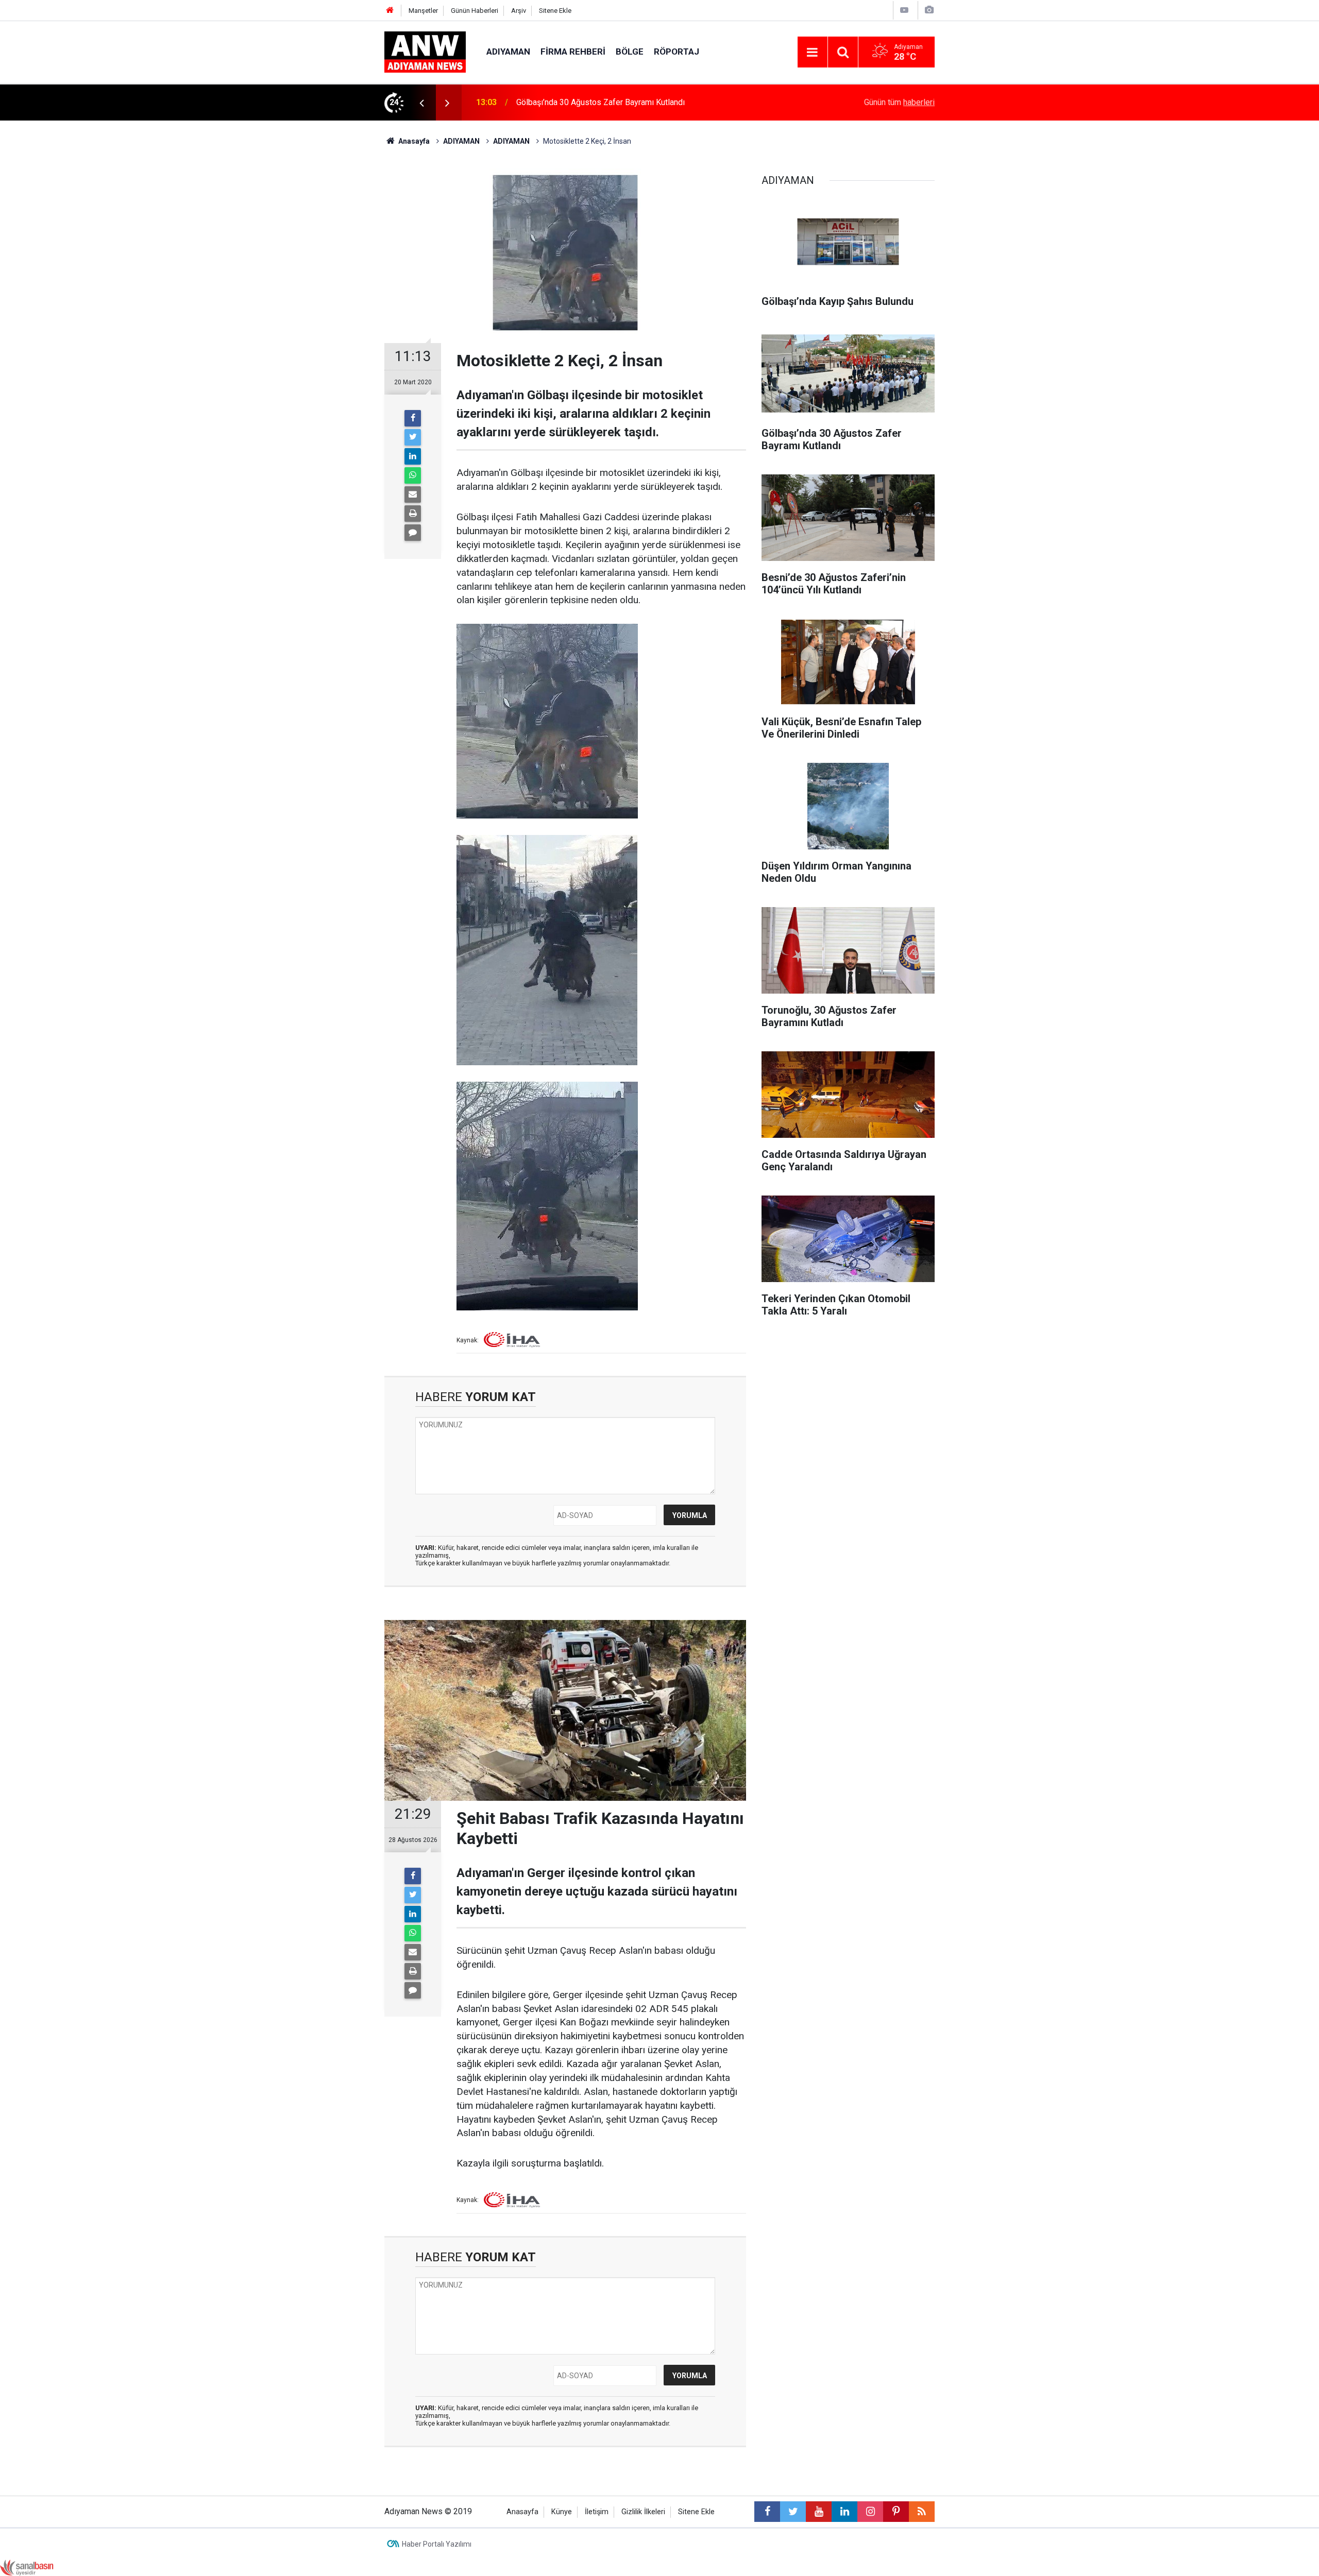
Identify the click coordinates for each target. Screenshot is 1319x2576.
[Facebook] (413, 418)
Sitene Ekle (555, 11)
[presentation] (421, 103)
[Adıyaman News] (425, 51)
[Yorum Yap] (413, 533)
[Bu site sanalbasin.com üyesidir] (27, 2567)
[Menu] (813, 53)
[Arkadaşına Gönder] (413, 494)
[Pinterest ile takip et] (896, 2512)
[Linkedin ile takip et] (844, 2512)
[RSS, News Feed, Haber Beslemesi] (922, 2512)
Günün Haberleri (475, 11)
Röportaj (677, 52)
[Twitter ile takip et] (793, 2512)
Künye (562, 2512)
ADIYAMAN (508, 52)
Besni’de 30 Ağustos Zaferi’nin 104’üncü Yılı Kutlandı (611, 102)
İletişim (597, 2512)
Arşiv (519, 11)
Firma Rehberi (573, 52)
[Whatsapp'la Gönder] (413, 475)
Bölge (630, 52)
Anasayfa (522, 2512)
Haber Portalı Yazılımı (437, 2544)
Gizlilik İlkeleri (643, 2512)
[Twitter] (413, 437)
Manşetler (423, 11)
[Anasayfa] (390, 11)
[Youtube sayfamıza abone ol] (819, 2512)
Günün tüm (899, 102)
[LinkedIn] (413, 456)
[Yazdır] (413, 514)
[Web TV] (904, 10)
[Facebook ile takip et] (767, 2512)
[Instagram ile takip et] (870, 2512)
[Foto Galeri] (929, 10)
